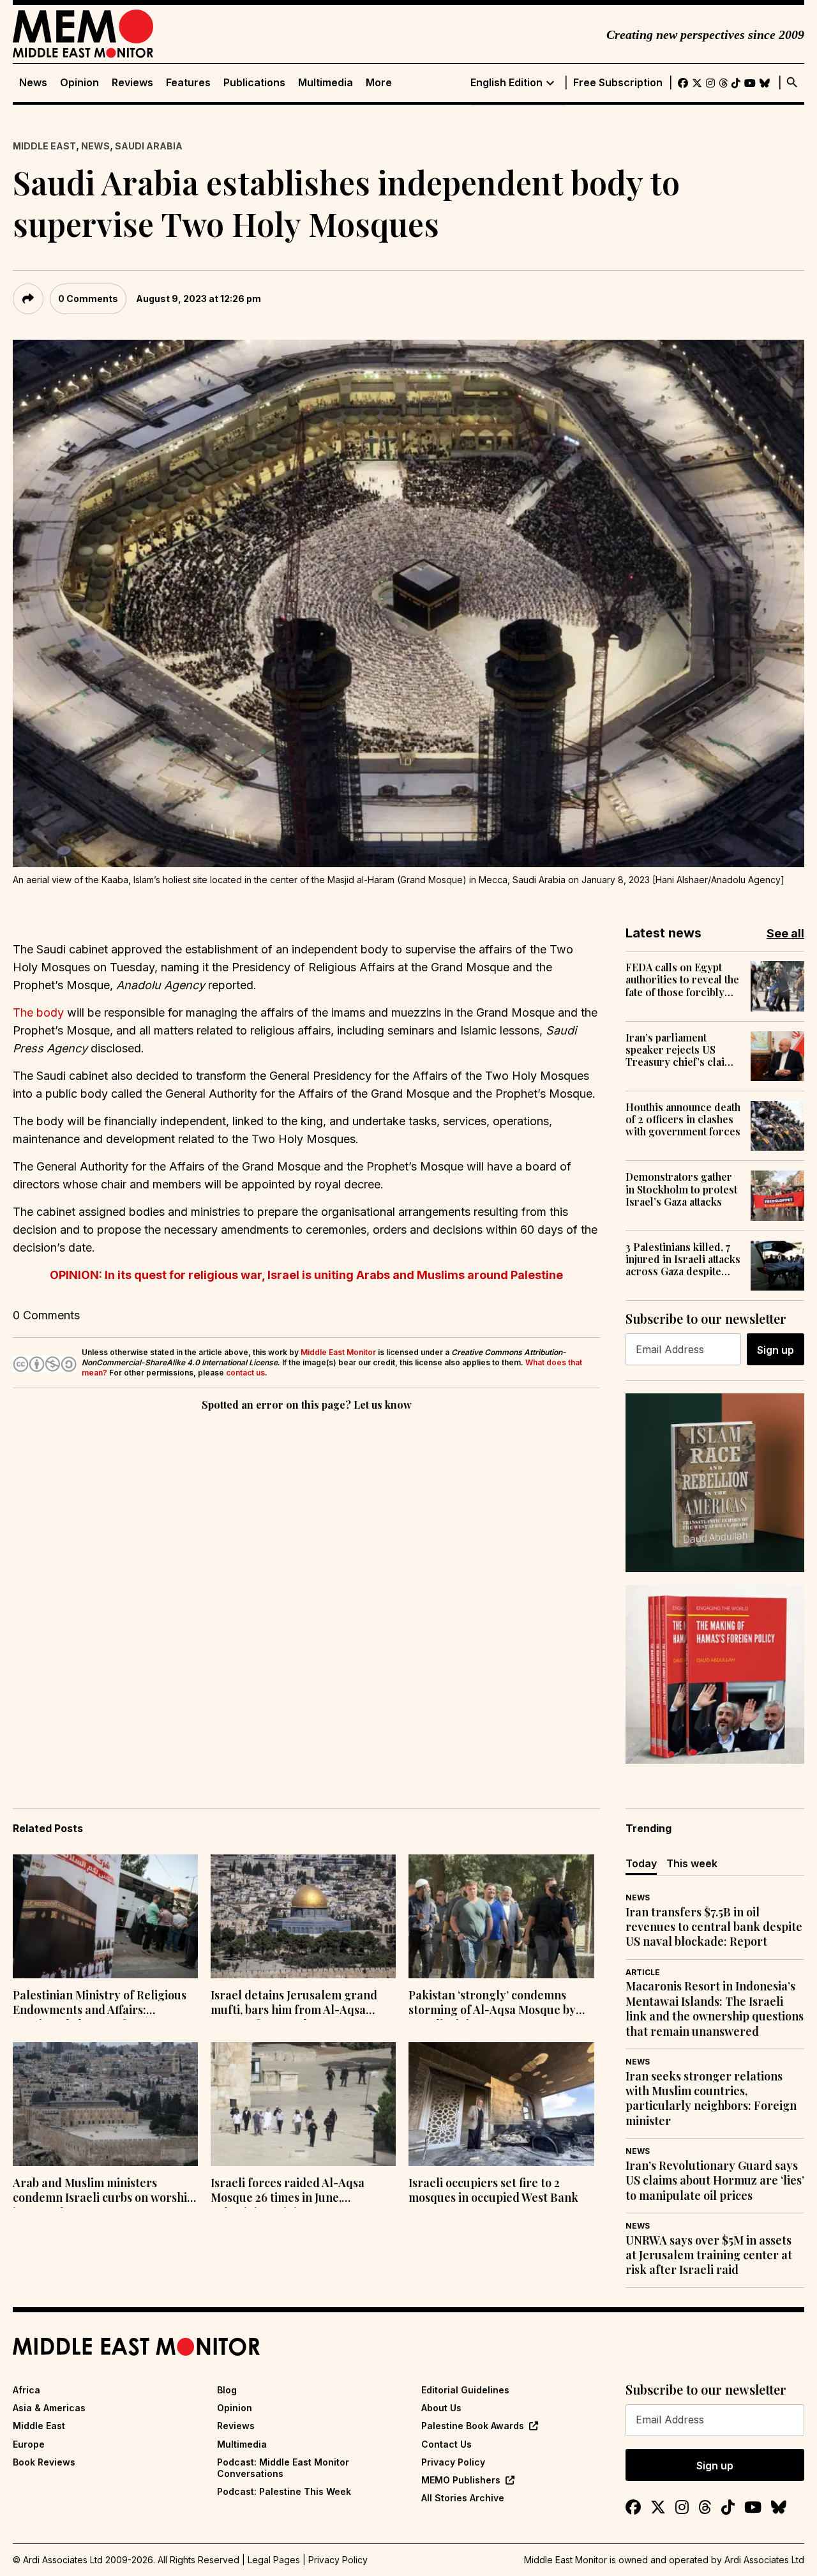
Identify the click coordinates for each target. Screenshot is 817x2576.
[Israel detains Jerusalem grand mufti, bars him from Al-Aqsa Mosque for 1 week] (303, 1916)
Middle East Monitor (338, 1352)
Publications (254, 83)
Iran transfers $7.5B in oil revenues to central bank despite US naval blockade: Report (714, 1927)
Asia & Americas (49, 2408)
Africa (26, 2390)
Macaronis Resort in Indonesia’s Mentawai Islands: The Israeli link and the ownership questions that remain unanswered (715, 2009)
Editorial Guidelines (465, 2390)
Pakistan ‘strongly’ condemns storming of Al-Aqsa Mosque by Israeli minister (492, 2004)
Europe (29, 2444)
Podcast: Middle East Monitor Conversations (283, 2468)
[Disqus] (306, 1589)
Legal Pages (274, 2560)
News (33, 83)
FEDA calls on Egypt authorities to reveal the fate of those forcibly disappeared (682, 980)
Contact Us (446, 2444)
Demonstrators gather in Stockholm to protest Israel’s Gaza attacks (681, 1189)
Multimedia (326, 83)
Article (643, 1972)
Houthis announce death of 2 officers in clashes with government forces (683, 1119)
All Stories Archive (463, 2498)
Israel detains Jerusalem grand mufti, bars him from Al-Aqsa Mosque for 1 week (294, 2004)
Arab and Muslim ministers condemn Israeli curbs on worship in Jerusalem (103, 2192)
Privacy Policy (453, 2462)
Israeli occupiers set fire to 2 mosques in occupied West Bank (493, 2190)
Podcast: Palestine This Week (284, 2491)
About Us (441, 2408)
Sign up (776, 1350)
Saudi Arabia (149, 146)
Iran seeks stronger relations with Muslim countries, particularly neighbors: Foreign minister (711, 2099)
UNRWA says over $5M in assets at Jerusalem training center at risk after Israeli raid (709, 2255)
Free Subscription (618, 83)
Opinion (79, 83)
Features (188, 83)
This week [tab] (692, 1863)
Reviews (132, 83)
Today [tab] (641, 1863)
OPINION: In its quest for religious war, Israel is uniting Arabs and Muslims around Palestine (306, 1275)
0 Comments (88, 299)
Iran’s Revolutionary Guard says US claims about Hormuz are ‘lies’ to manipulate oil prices (715, 2181)
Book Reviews (44, 2462)
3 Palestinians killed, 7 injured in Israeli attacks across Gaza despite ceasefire (683, 1259)
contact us (245, 1373)
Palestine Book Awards (473, 2426)
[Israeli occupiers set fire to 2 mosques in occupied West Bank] (501, 2104)
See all (785, 933)
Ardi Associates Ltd (764, 2560)
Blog (227, 2390)
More (379, 83)
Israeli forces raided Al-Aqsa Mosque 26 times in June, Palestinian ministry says (288, 2192)
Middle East (44, 146)
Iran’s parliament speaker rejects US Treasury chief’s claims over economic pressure (682, 1050)
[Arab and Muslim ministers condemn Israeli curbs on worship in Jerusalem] (105, 2104)
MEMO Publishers (461, 2480)
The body (38, 1012)
